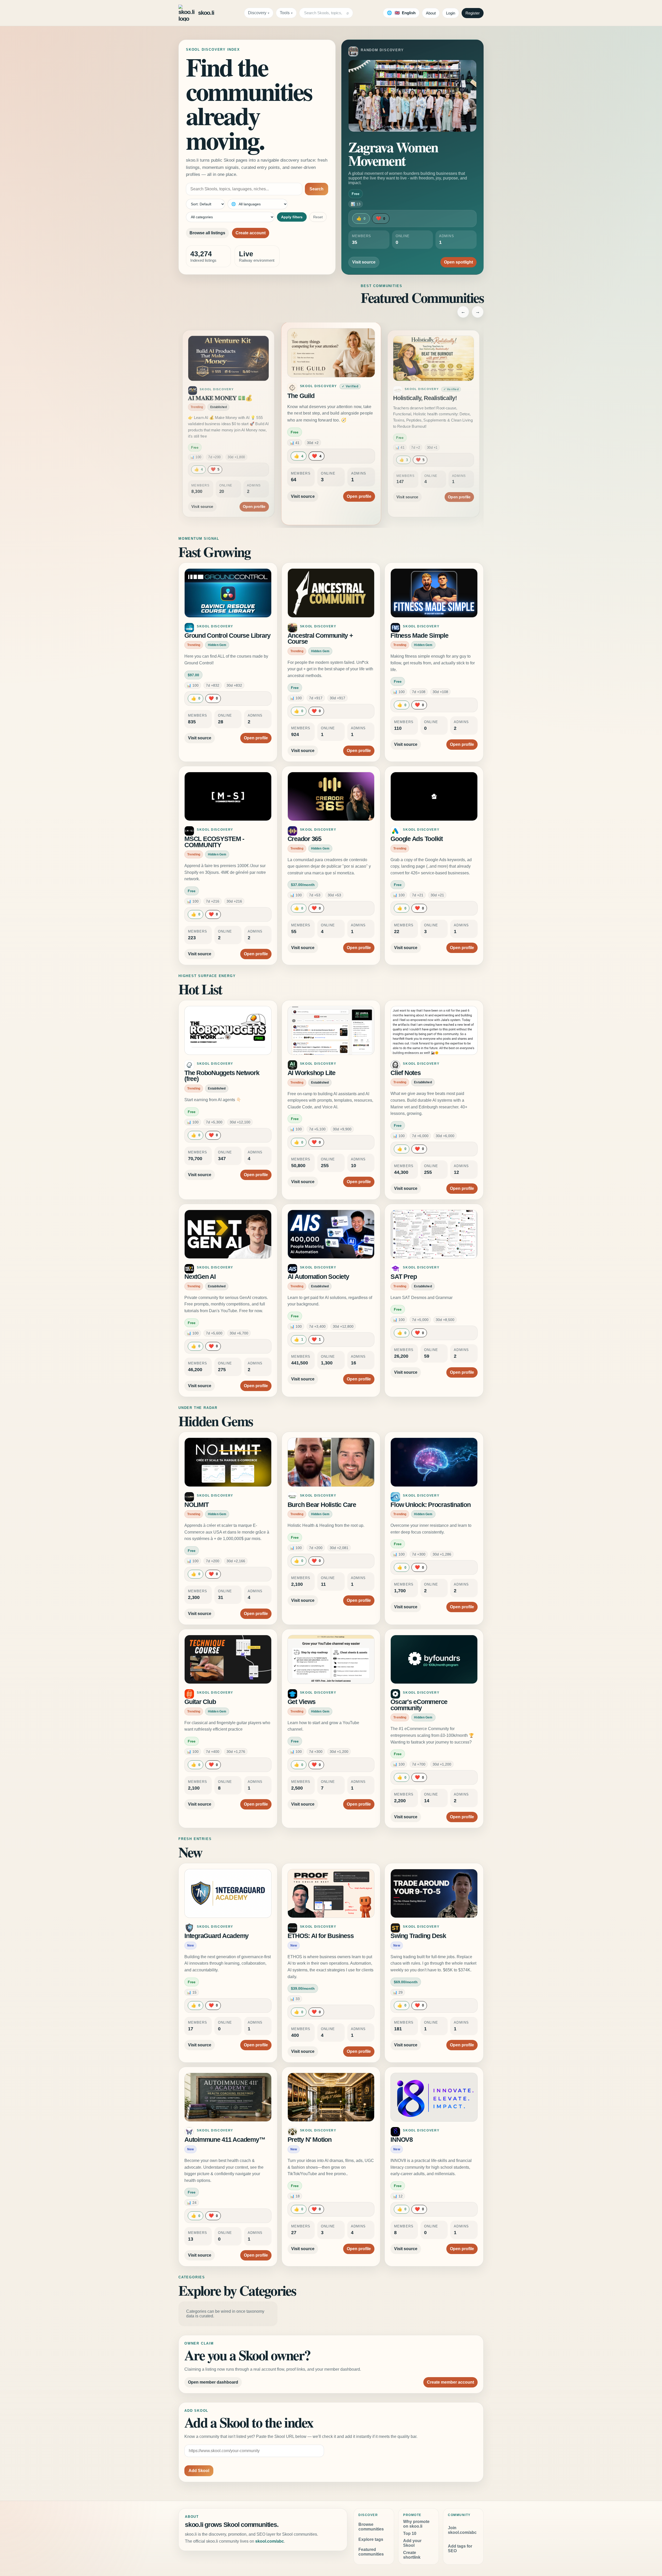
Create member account (450, 2382)
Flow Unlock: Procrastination (430, 1505)
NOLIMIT (196, 1505)
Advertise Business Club (323, 398)
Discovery (257, 13)
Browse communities (371, 2527)
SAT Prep (404, 1277)
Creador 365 (304, 839)
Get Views (302, 1702)
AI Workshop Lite (311, 1073)
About (431, 13)
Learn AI (402, 396)
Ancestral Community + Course (320, 639)
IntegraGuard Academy (216, 1936)
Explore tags (371, 2539)
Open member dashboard (213, 2382)
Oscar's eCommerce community (419, 1705)
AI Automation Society (318, 1277)
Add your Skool (412, 2543)
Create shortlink (412, 2555)
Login (451, 13)
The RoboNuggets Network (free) (222, 1076)
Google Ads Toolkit (417, 839)
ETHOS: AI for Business (321, 1936)
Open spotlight (458, 262)
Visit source (364, 262)
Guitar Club (200, 1702)
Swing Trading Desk (418, 1936)
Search (317, 189)
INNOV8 (402, 2140)
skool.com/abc (270, 2541)
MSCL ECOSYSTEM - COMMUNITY (214, 842)
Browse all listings (207, 233)
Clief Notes (405, 1073)
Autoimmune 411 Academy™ (225, 2140)
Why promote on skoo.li (416, 2524)
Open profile (256, 503)
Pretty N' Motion (310, 2140)
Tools (285, 13)
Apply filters (292, 217)
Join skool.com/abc (462, 2530)
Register (473, 13)
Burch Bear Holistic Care (322, 1505)
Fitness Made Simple (419, 636)
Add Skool (199, 2471)
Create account (251, 233)
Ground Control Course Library (227, 636)
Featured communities (371, 2552)
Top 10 (410, 2533)
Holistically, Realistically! (219, 396)
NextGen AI (200, 1277)
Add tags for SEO (460, 2548)
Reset (318, 217)
